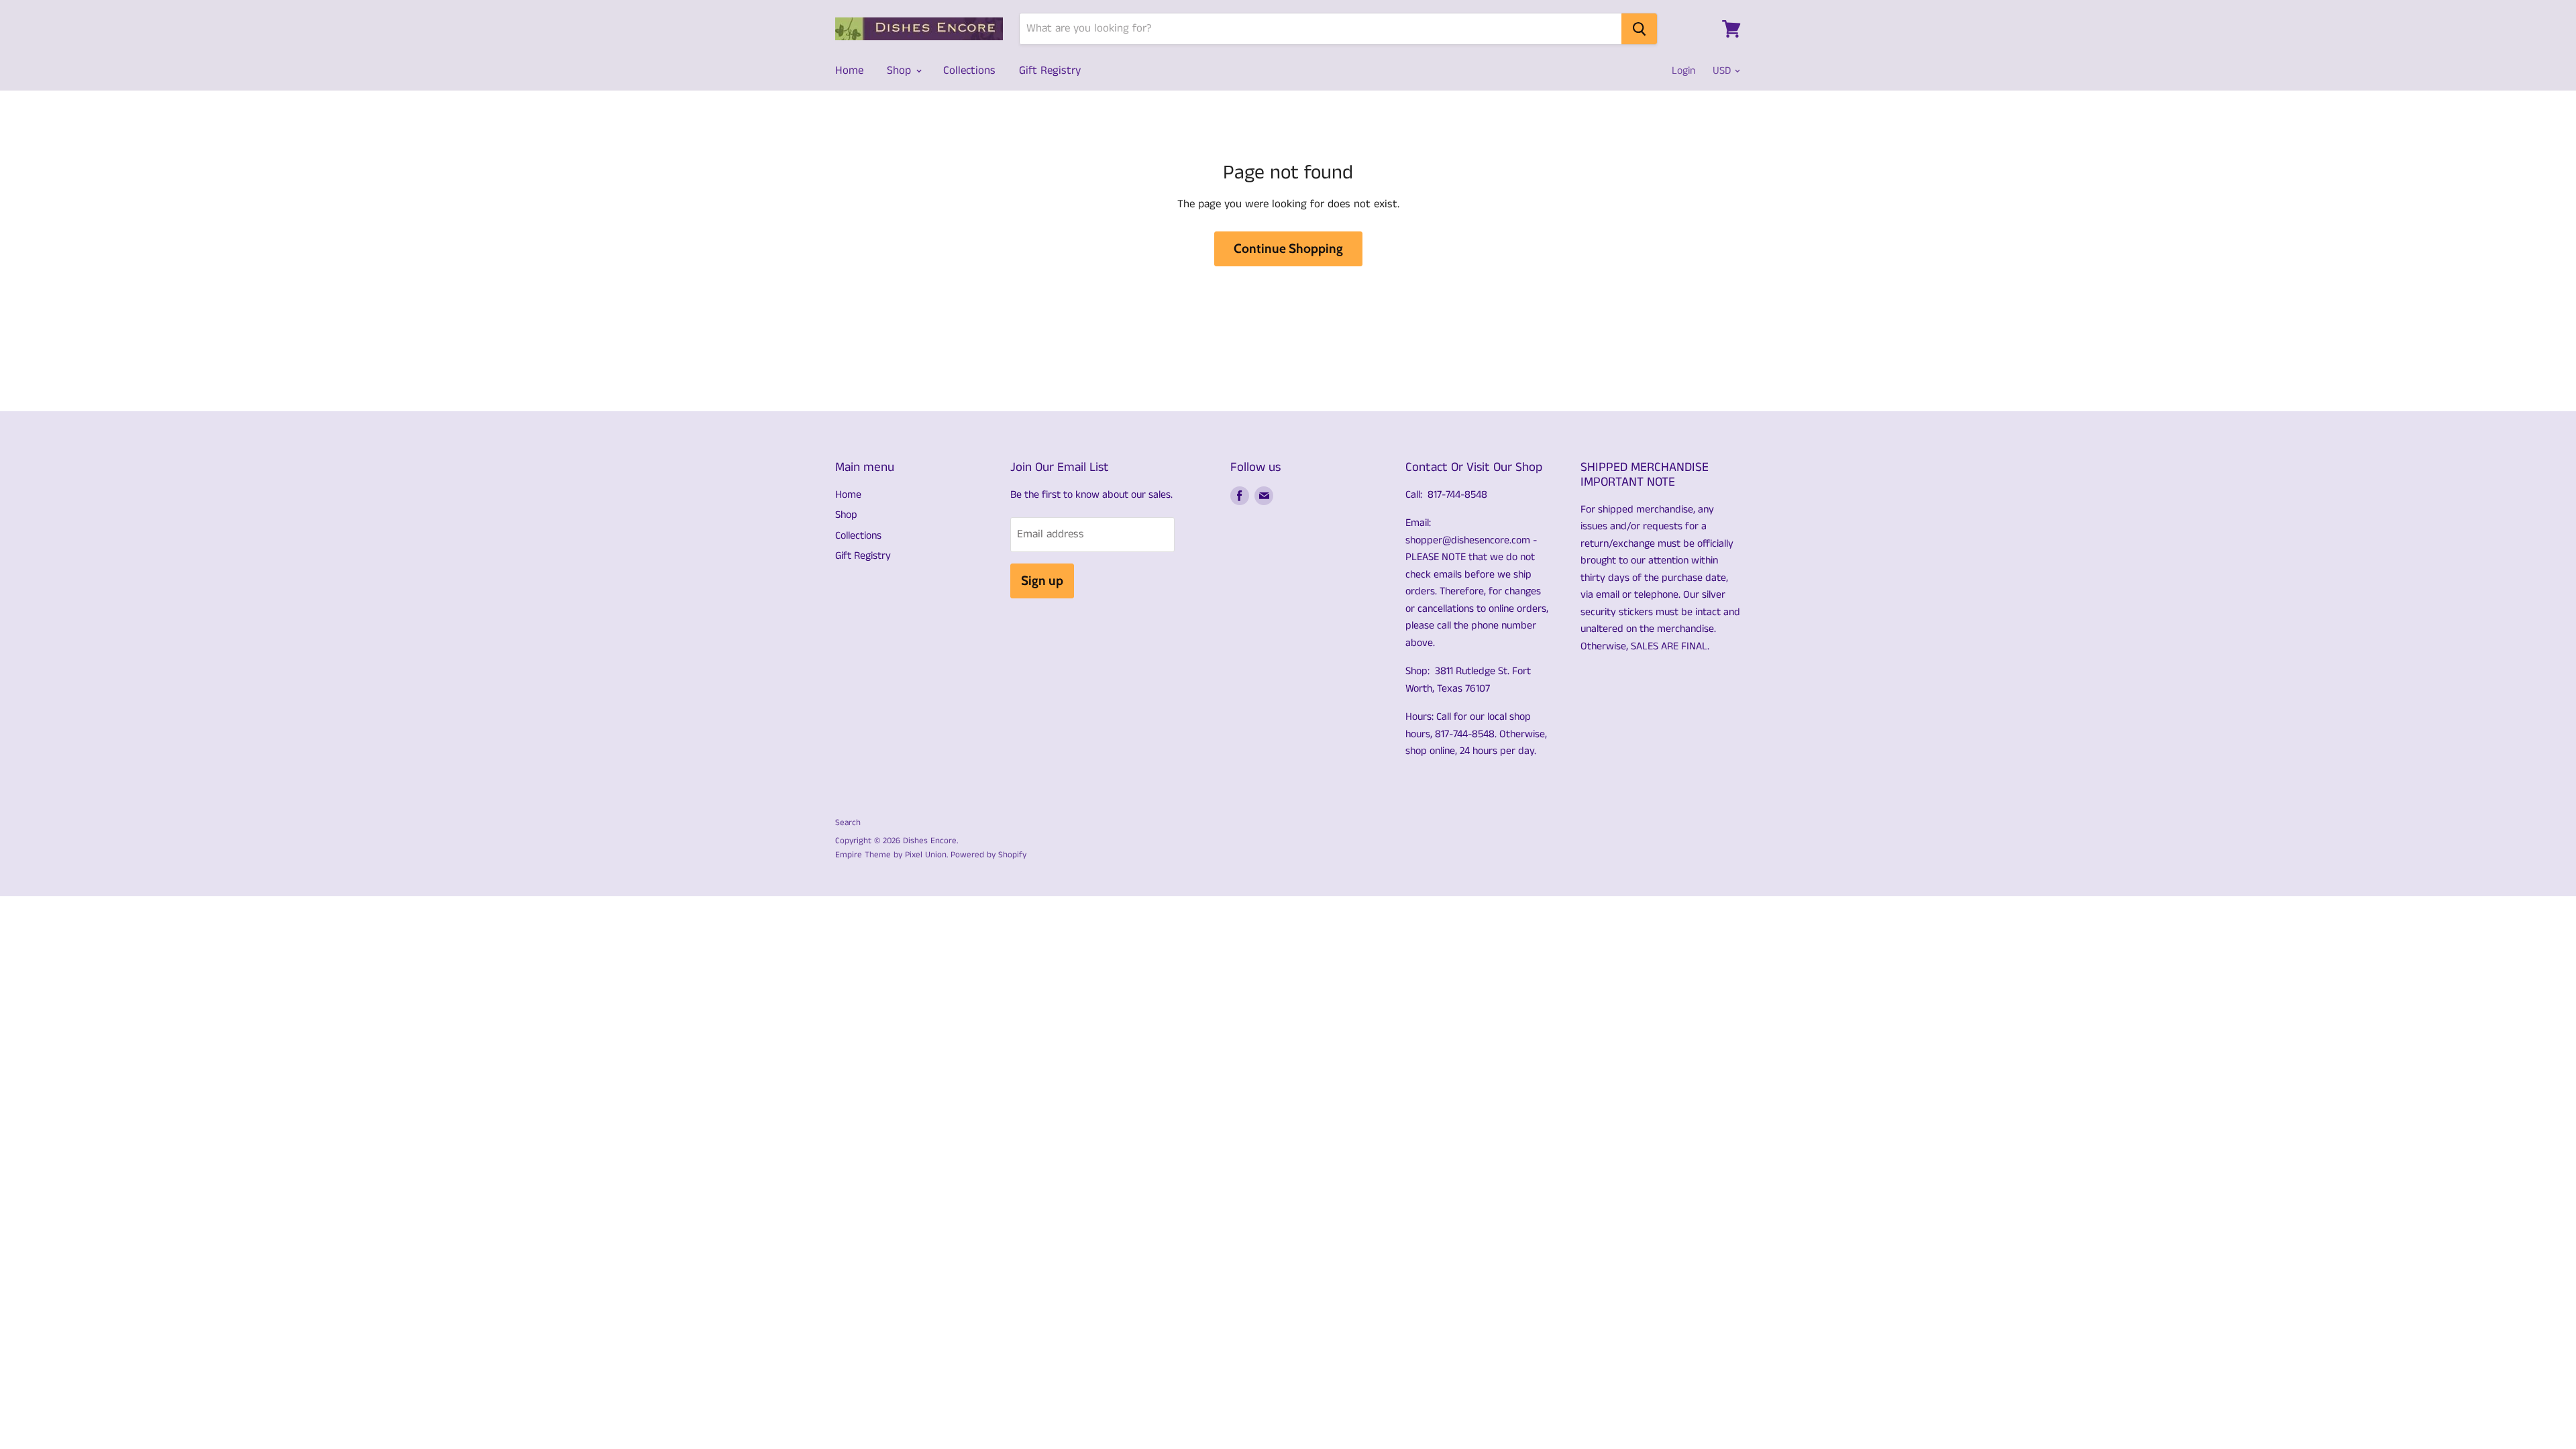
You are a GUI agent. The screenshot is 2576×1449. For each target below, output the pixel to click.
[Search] (1639, 29)
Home (849, 70)
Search (848, 823)
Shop (901, 70)
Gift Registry (1050, 70)
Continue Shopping (1288, 249)
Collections (969, 70)
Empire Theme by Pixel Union (891, 855)
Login (1683, 71)
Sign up (1042, 581)
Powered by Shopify (988, 855)
